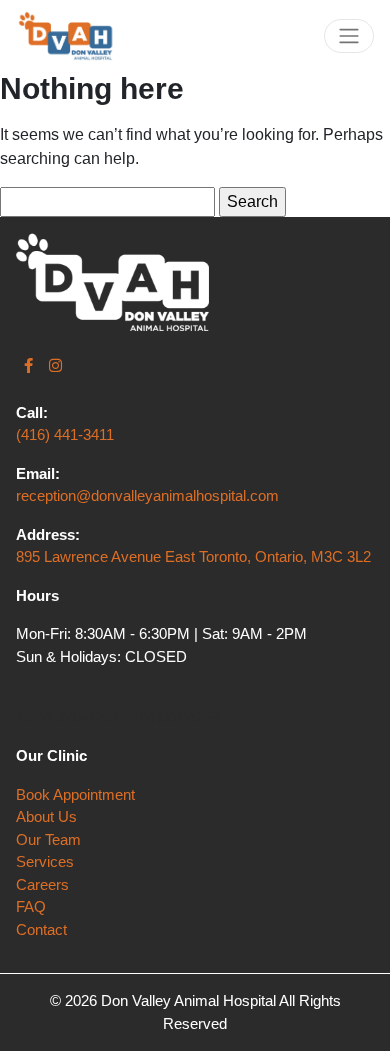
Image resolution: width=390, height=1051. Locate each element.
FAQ (31, 906)
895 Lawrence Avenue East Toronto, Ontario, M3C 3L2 (193, 556)
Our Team (48, 839)
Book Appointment (75, 794)
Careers (42, 884)
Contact (41, 929)
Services (45, 861)
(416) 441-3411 (65, 434)
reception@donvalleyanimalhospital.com (147, 495)
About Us (46, 816)
